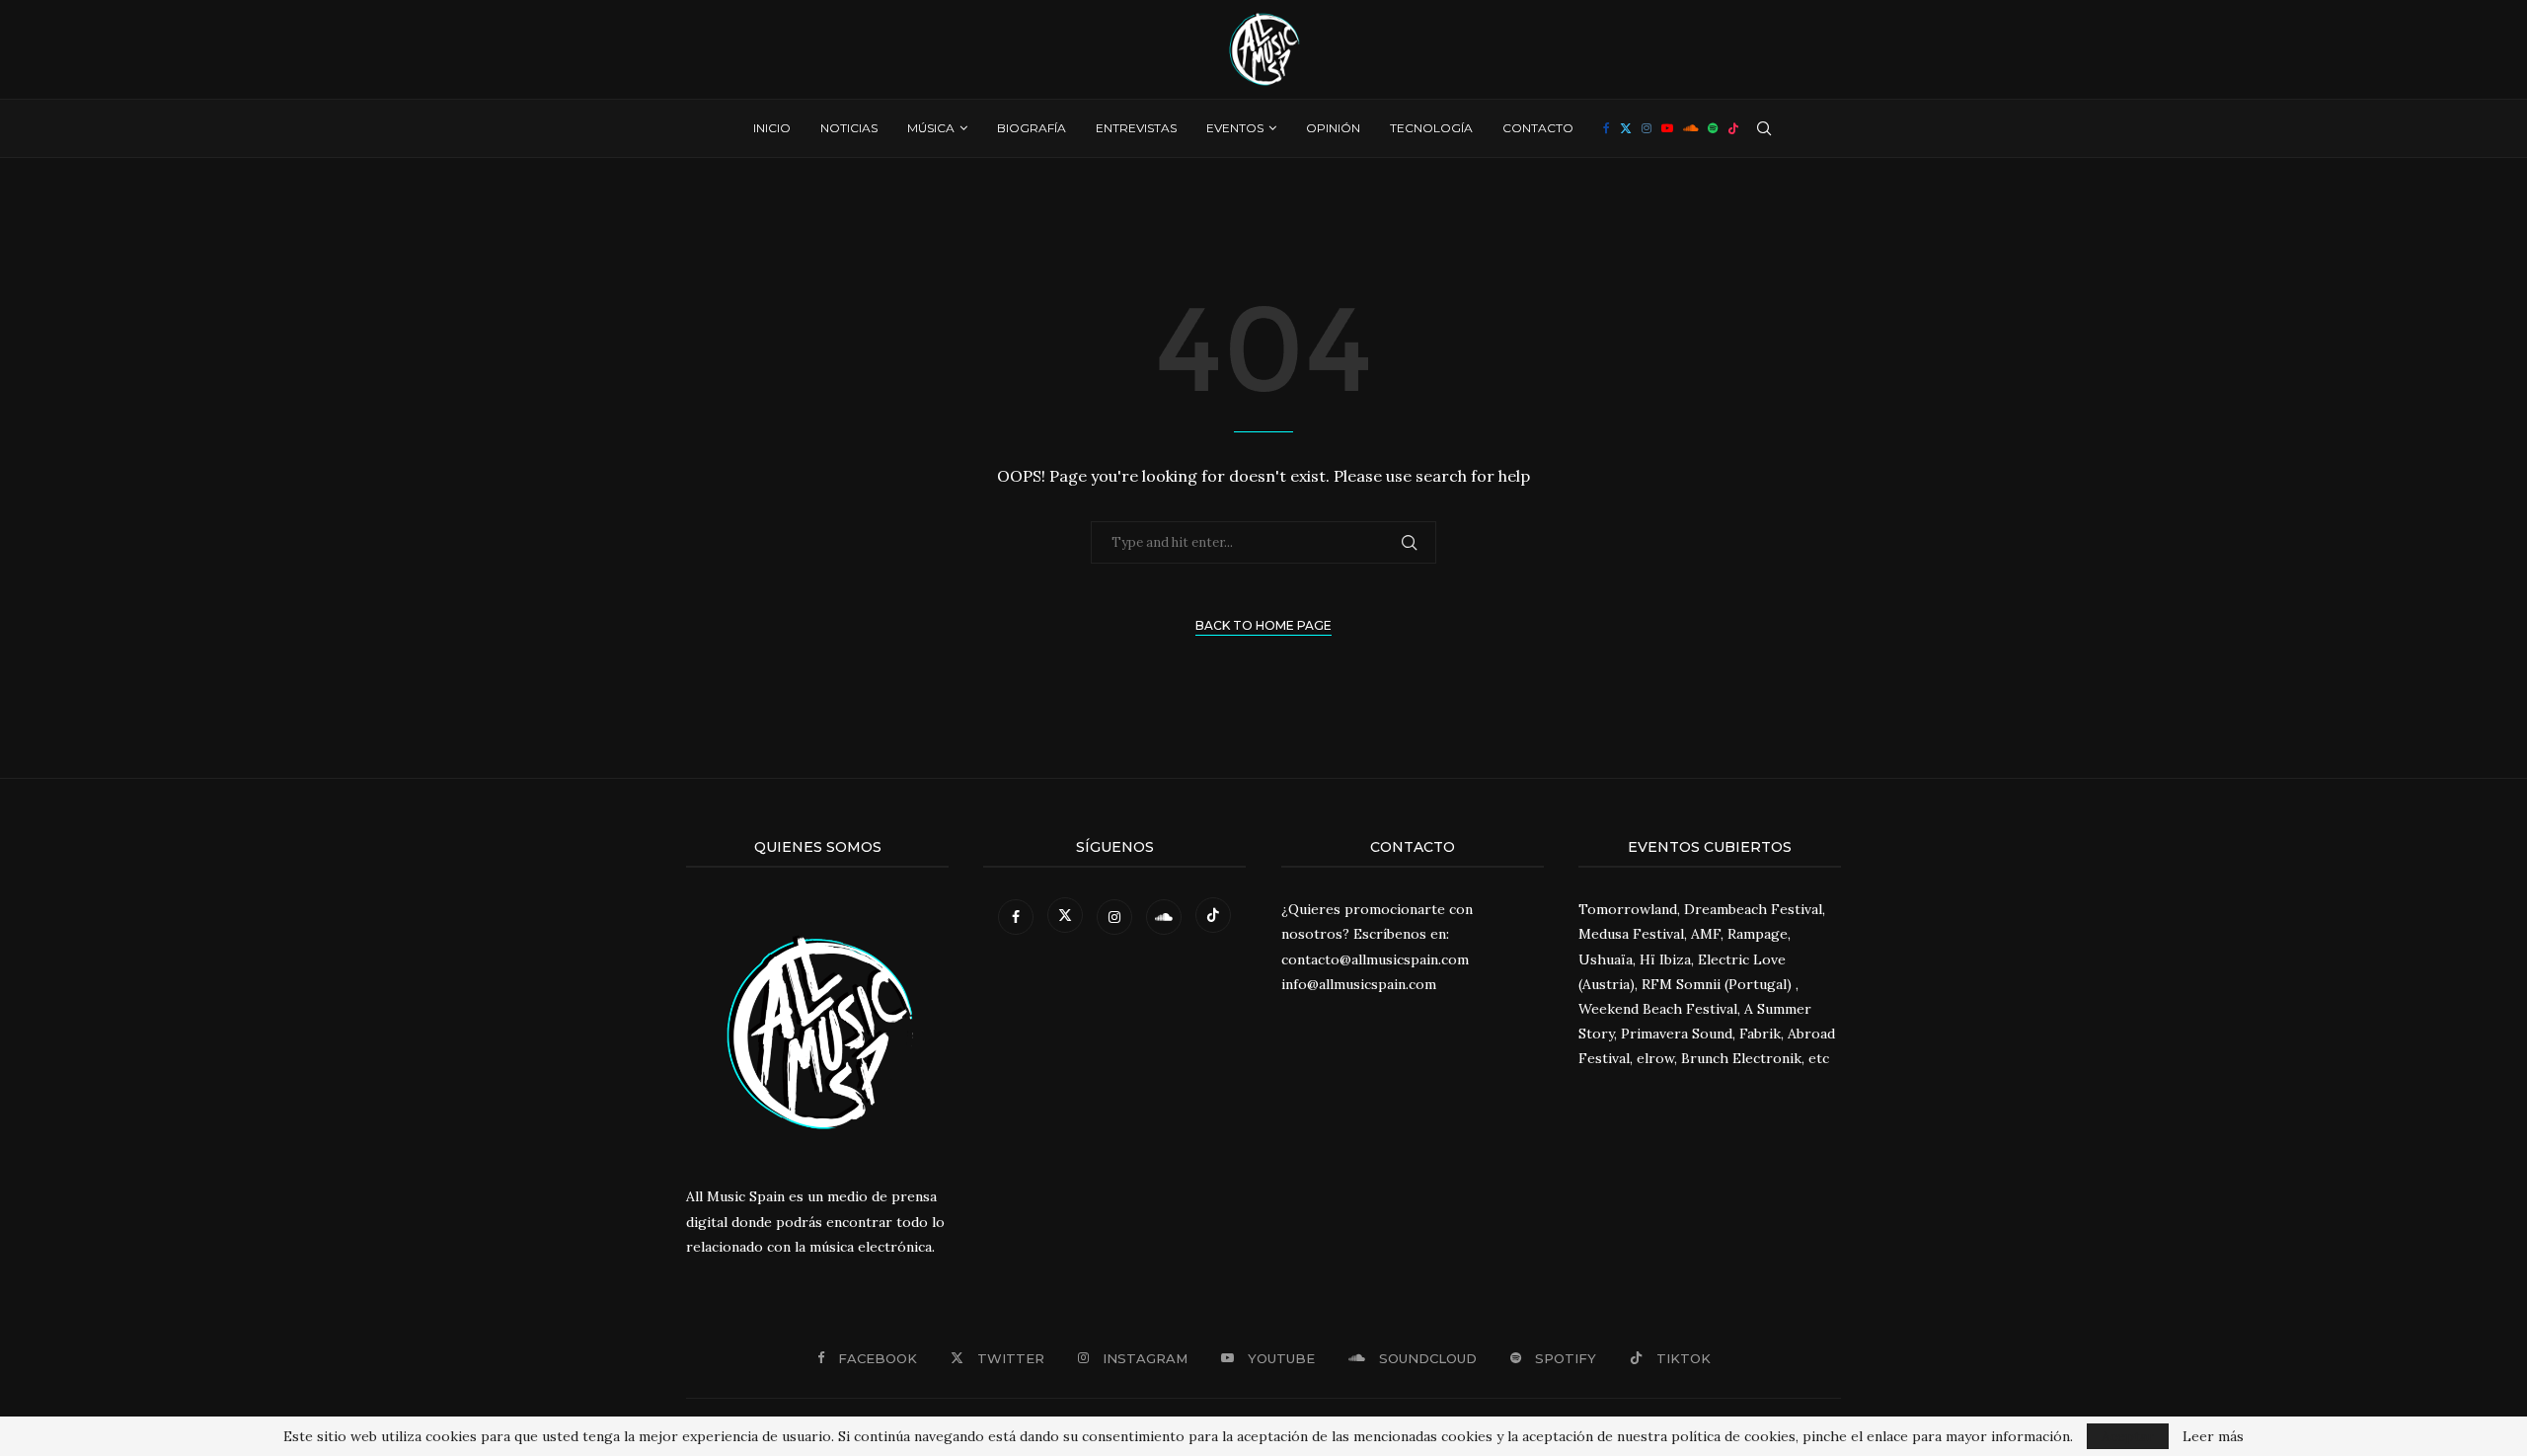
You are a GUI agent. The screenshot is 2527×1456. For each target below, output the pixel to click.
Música (931, 128)
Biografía (1032, 128)
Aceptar (2128, 1436)
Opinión (1333, 128)
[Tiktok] (1733, 128)
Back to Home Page (1263, 625)
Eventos (1235, 128)
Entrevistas (1136, 128)
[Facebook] (1607, 128)
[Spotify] (1713, 128)
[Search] (1764, 128)
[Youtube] (1667, 128)
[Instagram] (1646, 128)
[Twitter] (1626, 128)
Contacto (1538, 128)
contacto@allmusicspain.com (1375, 959)
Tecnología (1431, 128)
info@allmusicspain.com (1359, 984)
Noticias (849, 128)
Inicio (772, 128)
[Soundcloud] (1690, 128)
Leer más (2213, 1436)
